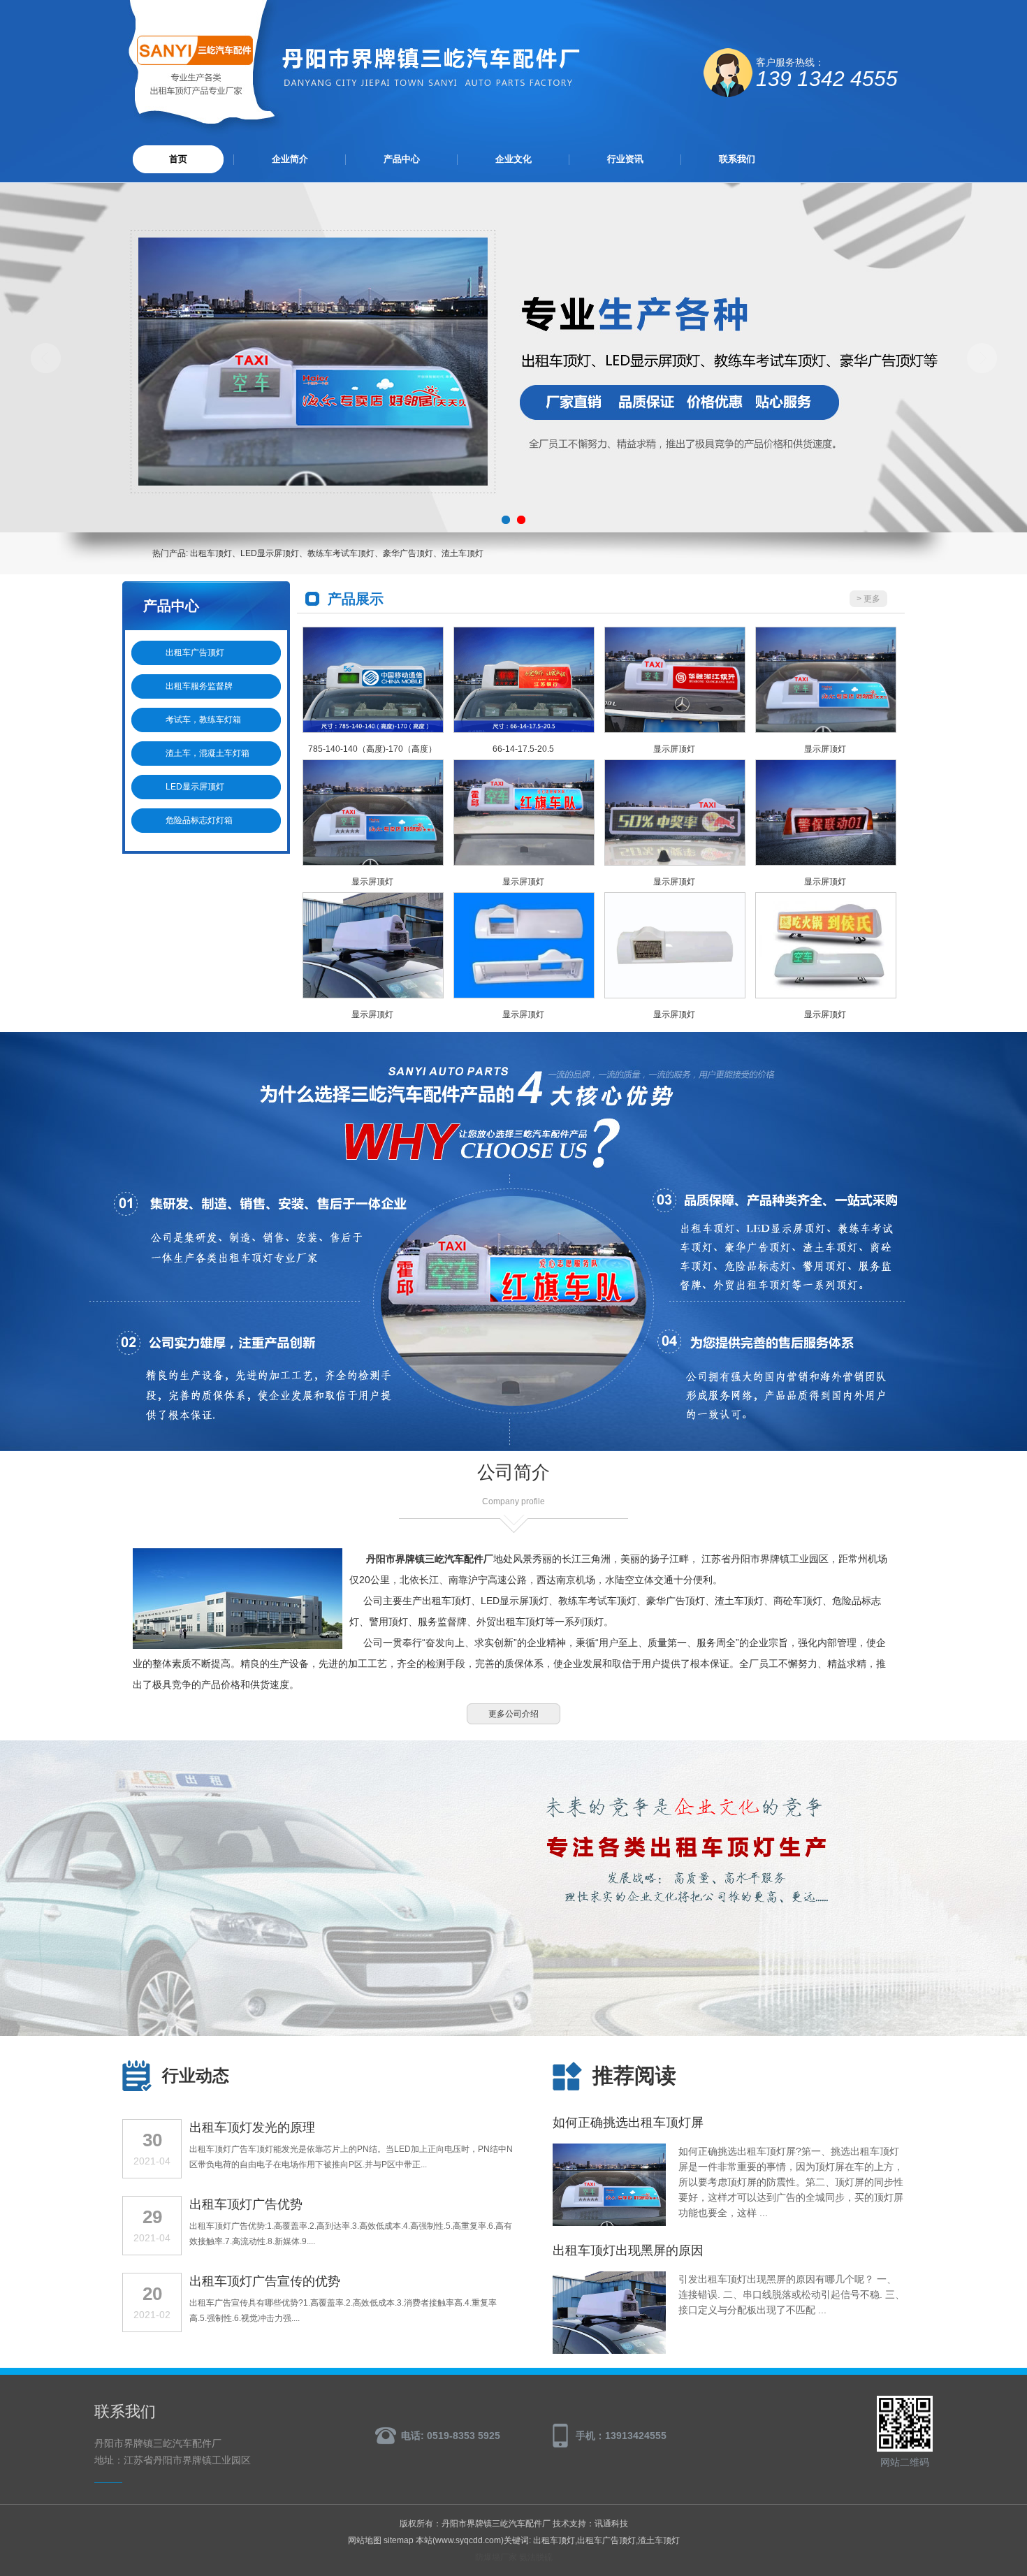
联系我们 (737, 159)
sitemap (399, 2540)
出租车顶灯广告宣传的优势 (265, 2281)
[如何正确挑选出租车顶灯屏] (609, 2223)
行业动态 (196, 2075)
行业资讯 (625, 159)
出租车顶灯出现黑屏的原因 (628, 2250)
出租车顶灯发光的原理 (252, 2127)
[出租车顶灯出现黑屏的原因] (609, 2351)
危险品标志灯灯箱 (199, 820)
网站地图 (365, 2540)
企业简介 (290, 159)
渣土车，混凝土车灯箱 (207, 753)
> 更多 (868, 599)
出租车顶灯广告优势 (246, 2204)
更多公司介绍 (513, 1714)
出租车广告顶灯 (195, 653)
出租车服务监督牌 (199, 686)
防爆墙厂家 (496, 2557)
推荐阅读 (634, 2075)
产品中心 (402, 159)
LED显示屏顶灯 (195, 787)
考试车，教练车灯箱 (203, 720)
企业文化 (513, 159)
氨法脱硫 (536, 2557)
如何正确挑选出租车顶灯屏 (628, 2123)
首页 (178, 159)
